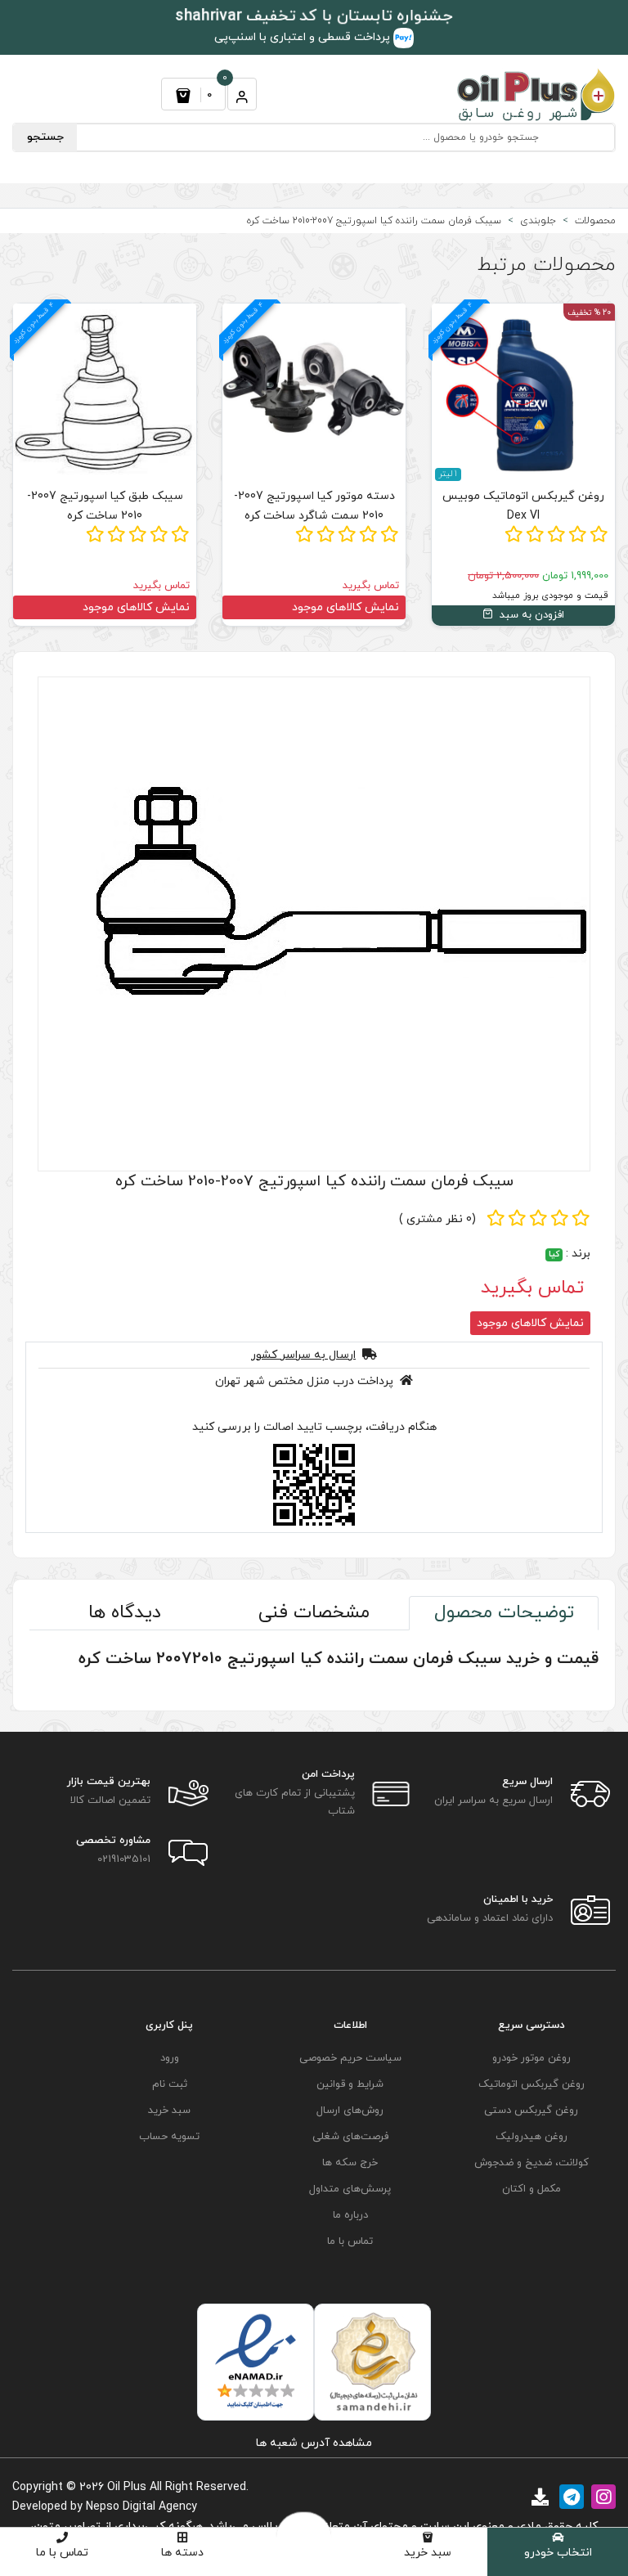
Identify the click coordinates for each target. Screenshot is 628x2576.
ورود (170, 2058)
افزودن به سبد (530, 615)
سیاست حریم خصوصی (350, 2058)
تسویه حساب (169, 2137)
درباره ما (350, 2215)
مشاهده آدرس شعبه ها (314, 2443)
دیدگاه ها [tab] (125, 1613)
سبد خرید (428, 2553)
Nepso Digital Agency (141, 2507)
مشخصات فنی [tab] (314, 1613)
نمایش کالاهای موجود (345, 607)
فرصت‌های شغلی (350, 2137)
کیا (554, 1254)
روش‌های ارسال (350, 2111)
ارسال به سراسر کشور (303, 1355)
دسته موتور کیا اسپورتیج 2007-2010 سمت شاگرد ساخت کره (314, 506)
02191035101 (124, 1859)
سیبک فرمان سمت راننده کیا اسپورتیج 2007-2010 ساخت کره (314, 1182)
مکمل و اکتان (532, 2189)
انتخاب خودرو (558, 2553)
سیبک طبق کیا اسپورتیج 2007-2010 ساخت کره (105, 506)
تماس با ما (62, 2553)
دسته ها (182, 2553)
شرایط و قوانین (350, 2084)
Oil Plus (127, 2487)
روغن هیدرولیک (532, 2137)
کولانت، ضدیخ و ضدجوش (532, 2163)
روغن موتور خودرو (532, 2058)
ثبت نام (170, 2084)
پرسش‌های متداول (350, 2189)
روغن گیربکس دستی (531, 2111)
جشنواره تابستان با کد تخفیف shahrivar (314, 16)
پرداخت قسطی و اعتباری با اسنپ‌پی (304, 37)
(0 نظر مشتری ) (437, 1219)
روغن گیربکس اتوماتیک (532, 2084)
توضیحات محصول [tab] (504, 1613)
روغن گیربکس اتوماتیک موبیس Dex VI (523, 506)
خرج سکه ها (350, 2163)
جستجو (45, 137)
